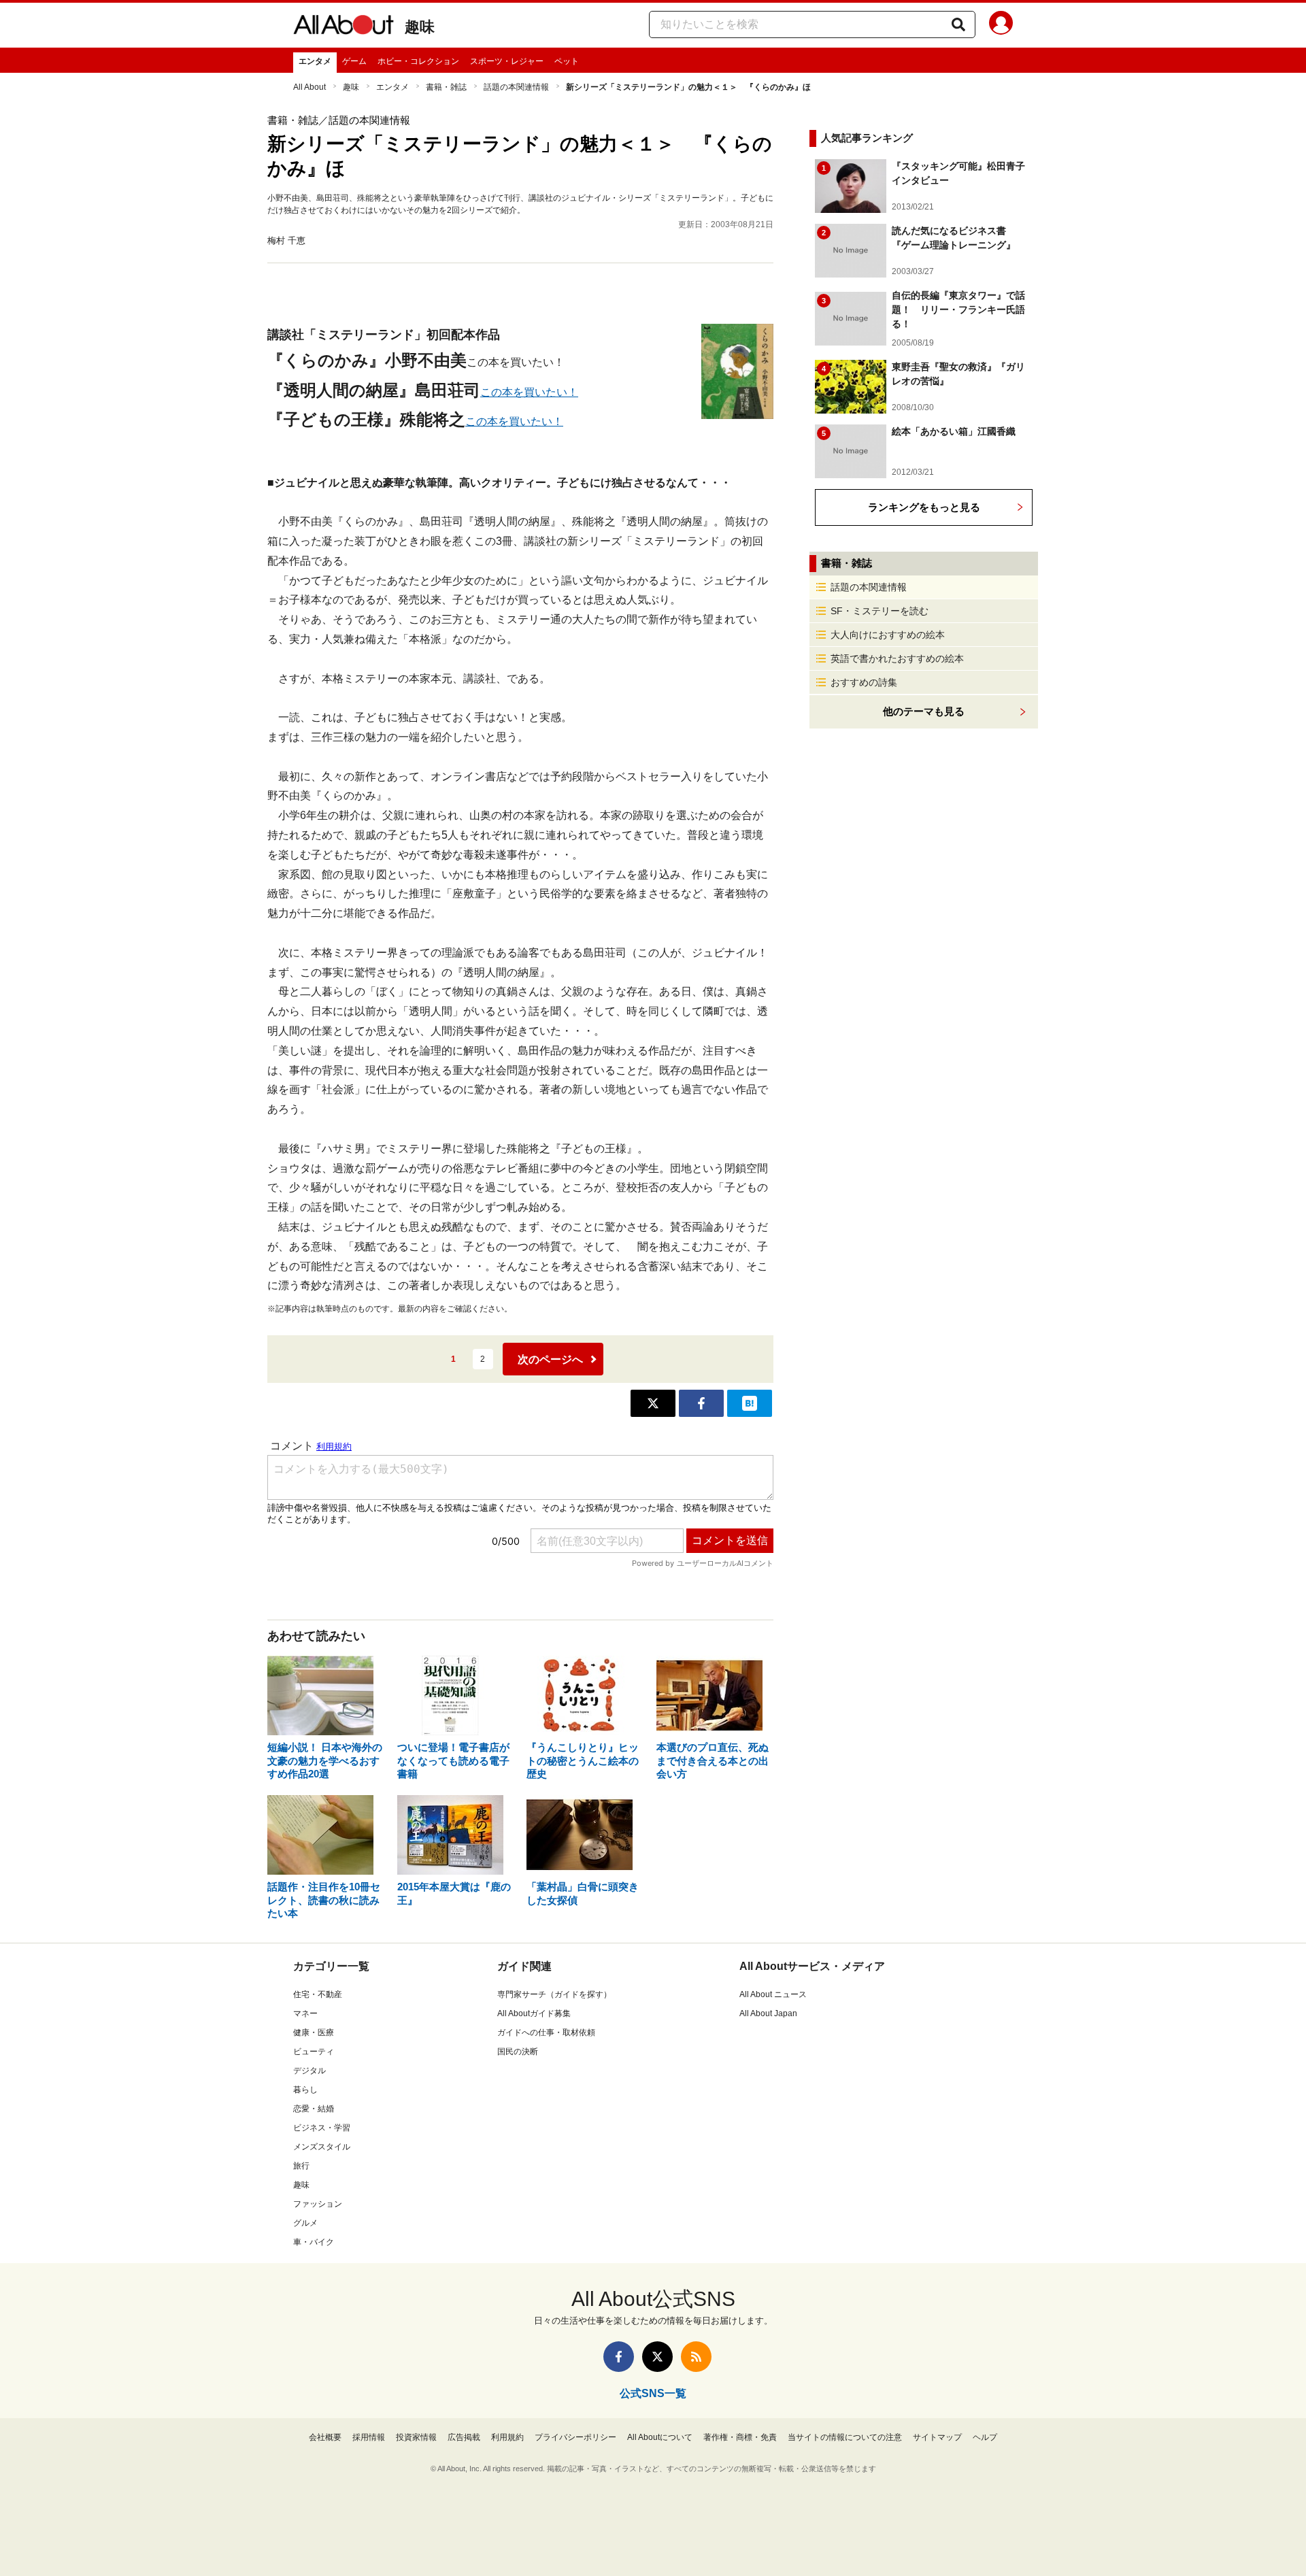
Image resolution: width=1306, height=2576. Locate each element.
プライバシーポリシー (575, 2437)
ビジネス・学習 (322, 2128)
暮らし (305, 2090)
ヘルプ (985, 2437)
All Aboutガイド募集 (534, 2013)
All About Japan (768, 2013)
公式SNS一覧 (653, 2393)
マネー (305, 2013)
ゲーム (354, 61)
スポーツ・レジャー (507, 61)
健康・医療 (314, 2033)
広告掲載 (464, 2437)
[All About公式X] (657, 2357)
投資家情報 (416, 2437)
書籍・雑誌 (446, 87)
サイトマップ (937, 2437)
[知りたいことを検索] (958, 24)
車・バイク (314, 2242)
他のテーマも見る (924, 711)
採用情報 (369, 2437)
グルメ (305, 2223)
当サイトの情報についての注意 (845, 2437)
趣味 (420, 27)
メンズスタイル (322, 2147)
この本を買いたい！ (529, 392)
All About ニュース (773, 1994)
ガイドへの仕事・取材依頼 (546, 2033)
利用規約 (507, 2437)
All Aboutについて (660, 2437)
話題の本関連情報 (516, 87)
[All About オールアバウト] (344, 27)
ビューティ (314, 2052)
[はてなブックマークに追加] (750, 1403)
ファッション (318, 2204)
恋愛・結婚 (314, 2109)
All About (309, 87)
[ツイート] (653, 1403)
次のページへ (550, 1359)
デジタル (309, 2071)
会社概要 (325, 2437)
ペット (567, 61)
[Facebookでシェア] (701, 1403)
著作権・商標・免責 (740, 2437)
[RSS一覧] (696, 2357)
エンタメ (315, 61)
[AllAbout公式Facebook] (619, 2357)
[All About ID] (1001, 25)
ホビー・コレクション (418, 61)
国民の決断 (518, 2052)
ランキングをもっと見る (924, 507)
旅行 (301, 2166)
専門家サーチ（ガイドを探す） (554, 1994)
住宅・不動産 (318, 1994)
